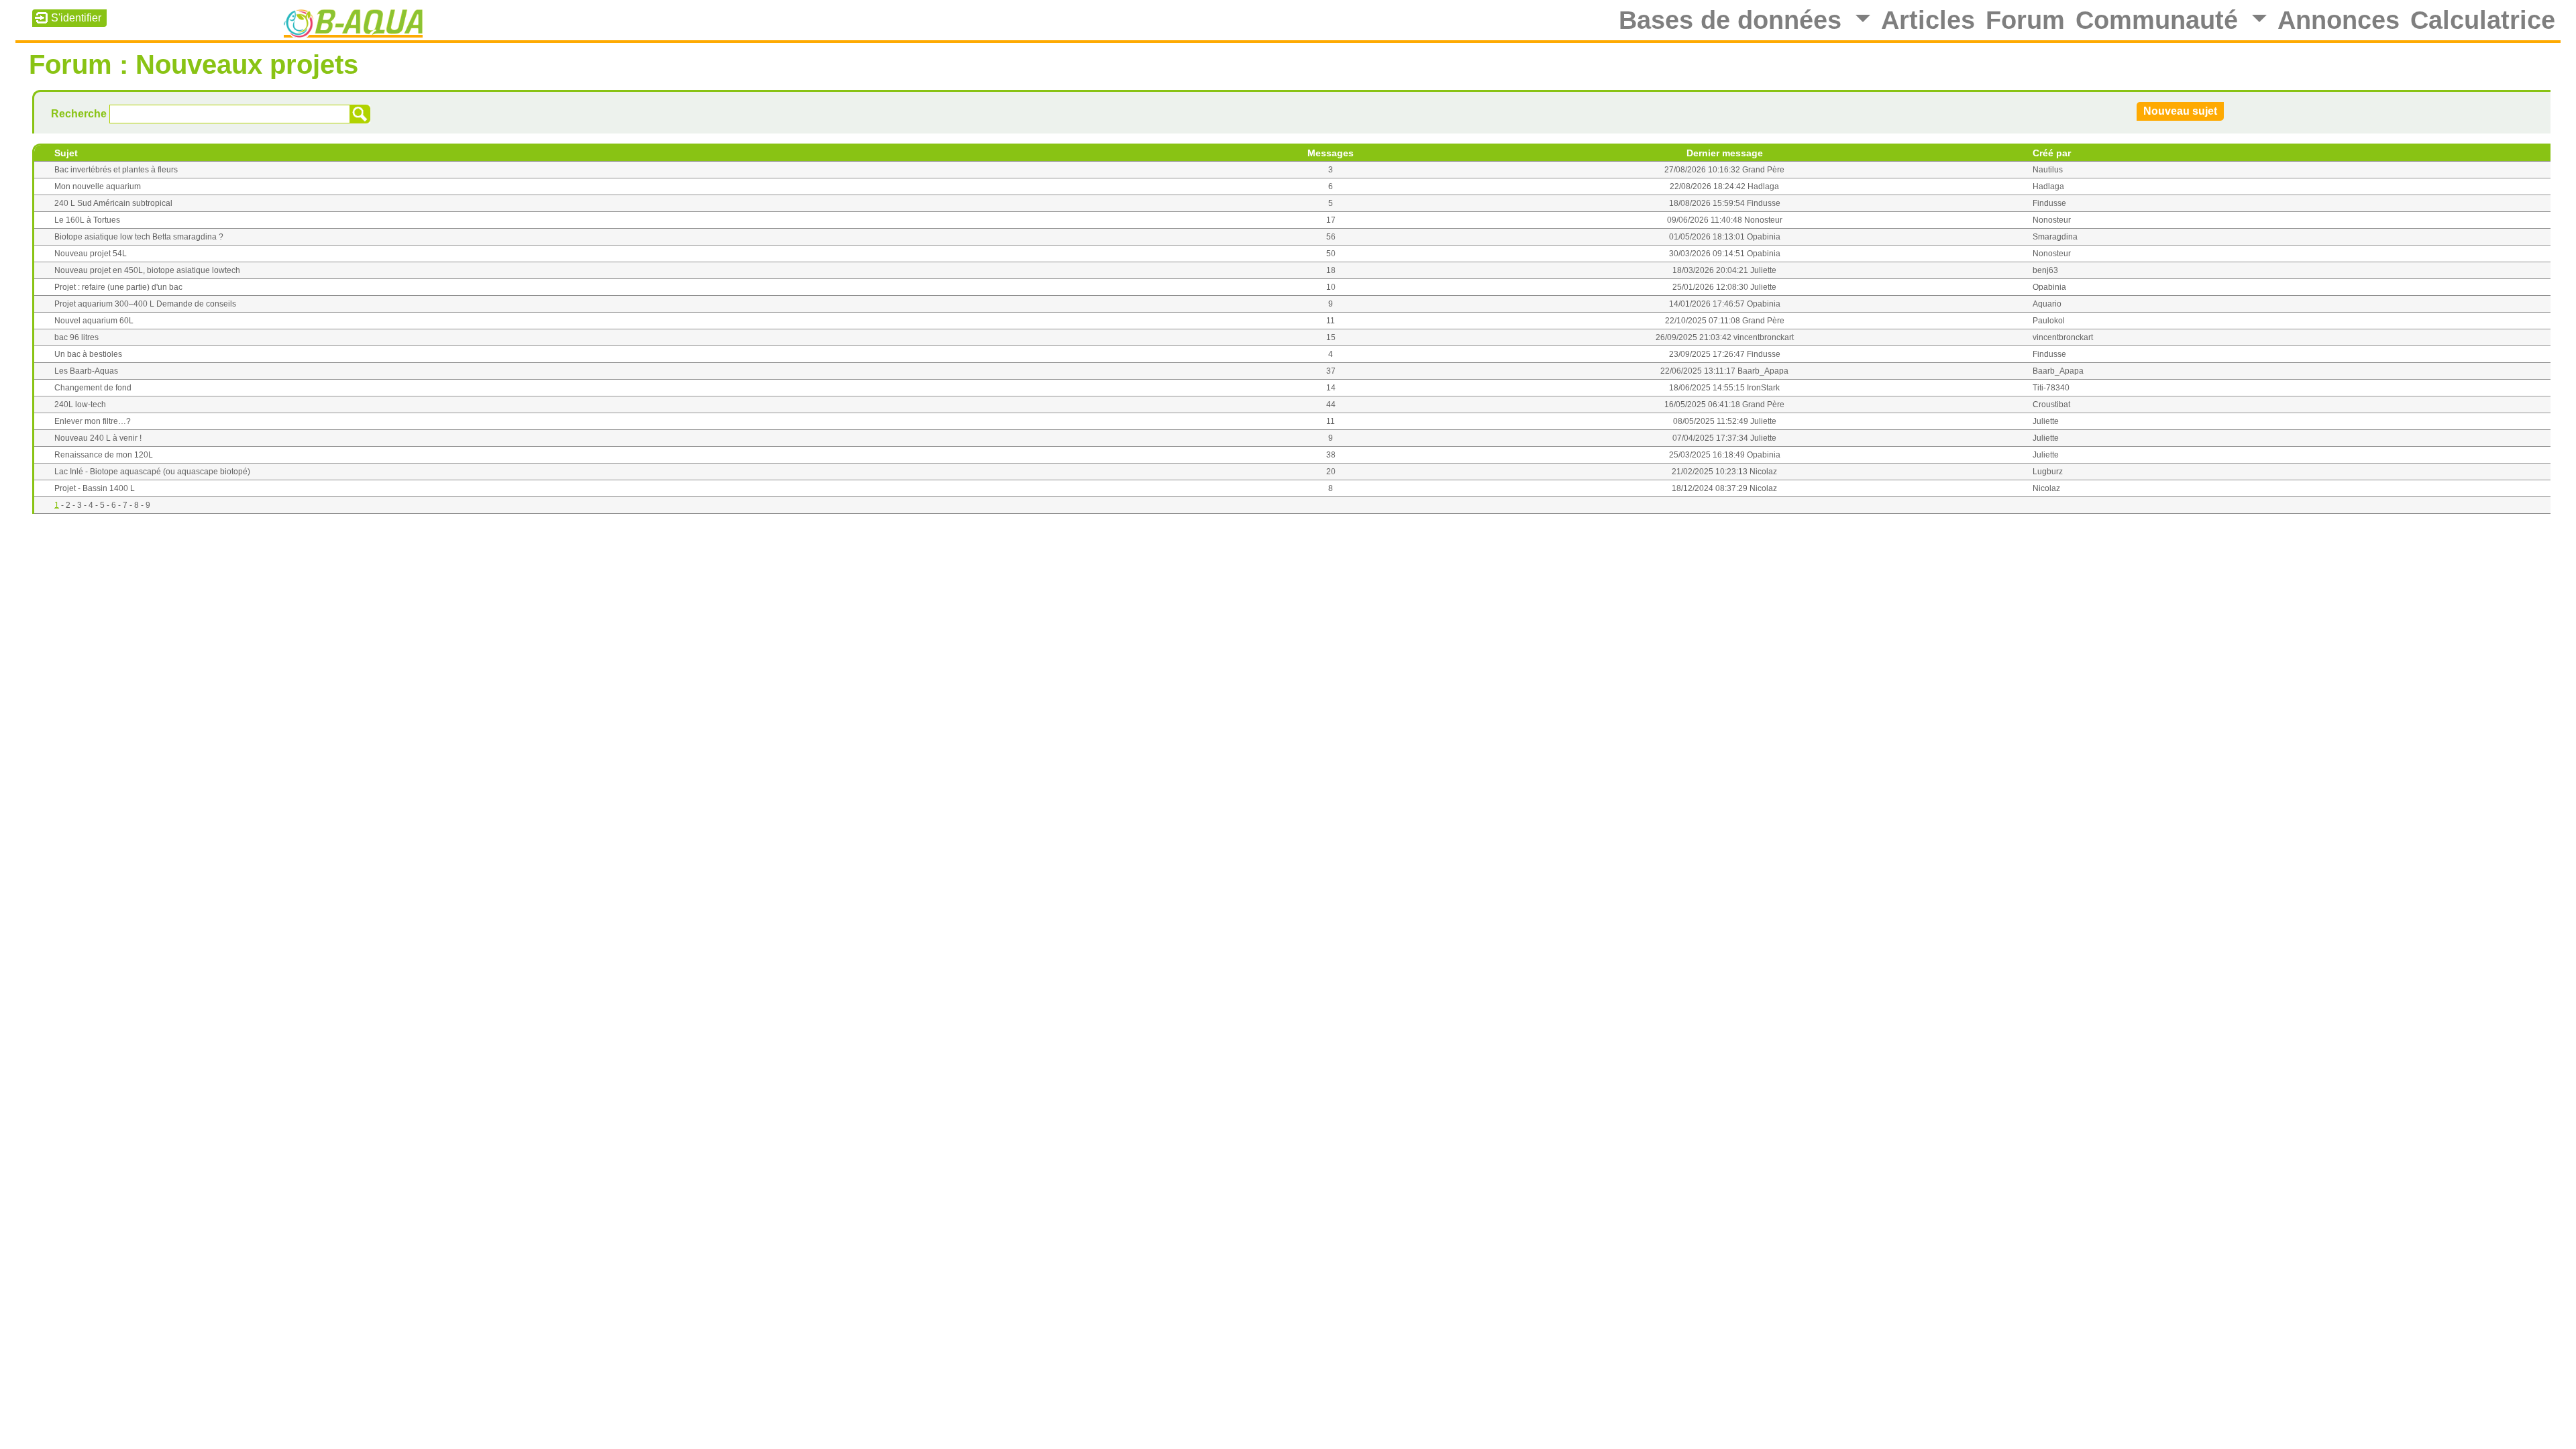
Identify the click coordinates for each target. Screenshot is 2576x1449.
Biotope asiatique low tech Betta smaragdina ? (139, 237)
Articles (1928, 20)
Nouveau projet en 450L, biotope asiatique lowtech (147, 270)
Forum (2025, 20)
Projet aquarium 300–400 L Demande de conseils (145, 304)
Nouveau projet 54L (91, 254)
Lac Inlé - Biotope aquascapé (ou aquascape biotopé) (152, 472)
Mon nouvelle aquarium (98, 186)
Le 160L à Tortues (87, 220)
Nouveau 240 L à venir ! (98, 438)
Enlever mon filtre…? (93, 421)
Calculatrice (2483, 20)
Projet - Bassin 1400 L (95, 488)
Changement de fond (93, 388)
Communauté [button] (2160, 20)
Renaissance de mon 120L (104, 455)
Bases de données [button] (1734, 20)
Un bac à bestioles (88, 354)
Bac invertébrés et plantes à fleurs (116, 170)
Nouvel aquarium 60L (94, 321)
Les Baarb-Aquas (86, 371)
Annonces (2339, 20)
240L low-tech (80, 405)
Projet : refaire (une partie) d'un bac (118, 287)
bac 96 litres (76, 337)
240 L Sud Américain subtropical (113, 203)
